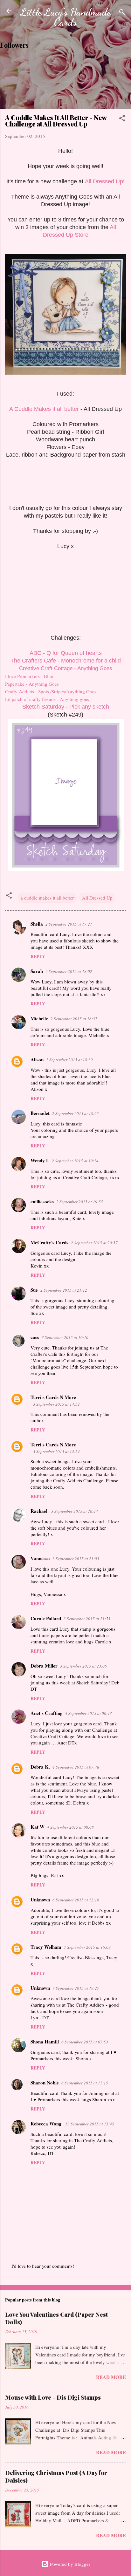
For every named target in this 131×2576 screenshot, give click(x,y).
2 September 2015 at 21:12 (64, 1290)
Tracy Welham (46, 1947)
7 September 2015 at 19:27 (76, 1988)
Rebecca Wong (47, 2124)
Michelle (39, 1018)
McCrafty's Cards (49, 1242)
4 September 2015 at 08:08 (70, 1827)
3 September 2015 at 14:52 (56, 1404)
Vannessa (40, 1558)
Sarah (37, 971)
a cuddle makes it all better (47, 898)
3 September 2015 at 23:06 (83, 1666)
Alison (37, 1059)
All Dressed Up (104, 181)
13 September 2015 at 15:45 (90, 2124)
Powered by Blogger (69, 2564)
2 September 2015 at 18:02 (69, 971)
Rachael (40, 1511)
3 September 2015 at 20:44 (75, 1511)
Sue (34, 1290)
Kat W (38, 1827)
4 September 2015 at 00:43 (89, 1713)
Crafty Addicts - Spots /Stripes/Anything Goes (51, 691)
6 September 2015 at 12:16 (76, 1900)
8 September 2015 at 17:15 (85, 2083)
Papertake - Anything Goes (32, 684)
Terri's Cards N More (53, 1397)
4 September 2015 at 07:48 (76, 1767)
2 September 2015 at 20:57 (94, 1243)
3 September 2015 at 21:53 (87, 1619)
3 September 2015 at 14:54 (56, 1451)
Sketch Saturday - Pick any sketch (66, 707)
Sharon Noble (45, 2083)
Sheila (37, 924)
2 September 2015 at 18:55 (76, 1113)
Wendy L (40, 1160)
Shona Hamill (45, 2042)
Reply (38, 956)
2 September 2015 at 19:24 (75, 1161)
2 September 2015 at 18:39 (69, 1060)
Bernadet (40, 1113)
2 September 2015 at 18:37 (74, 1019)
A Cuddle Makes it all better (44, 409)
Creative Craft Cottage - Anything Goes (66, 668)
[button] (122, 119)
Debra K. (40, 1767)
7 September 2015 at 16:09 (87, 1947)
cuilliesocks (42, 1201)
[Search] (122, 13)
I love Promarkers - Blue (29, 676)
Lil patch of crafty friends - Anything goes (47, 699)
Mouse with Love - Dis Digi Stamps (53, 2397)
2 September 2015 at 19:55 (80, 1202)
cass (35, 1337)
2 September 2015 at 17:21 (69, 924)
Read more (111, 2377)
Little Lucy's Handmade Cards (65, 17)
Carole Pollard (46, 1618)
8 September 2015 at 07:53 (85, 2042)
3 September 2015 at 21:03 (76, 1559)
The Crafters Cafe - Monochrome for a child (66, 661)
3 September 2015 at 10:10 (65, 1337)
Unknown (40, 1900)
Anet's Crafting (47, 1713)
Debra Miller (44, 1666)
